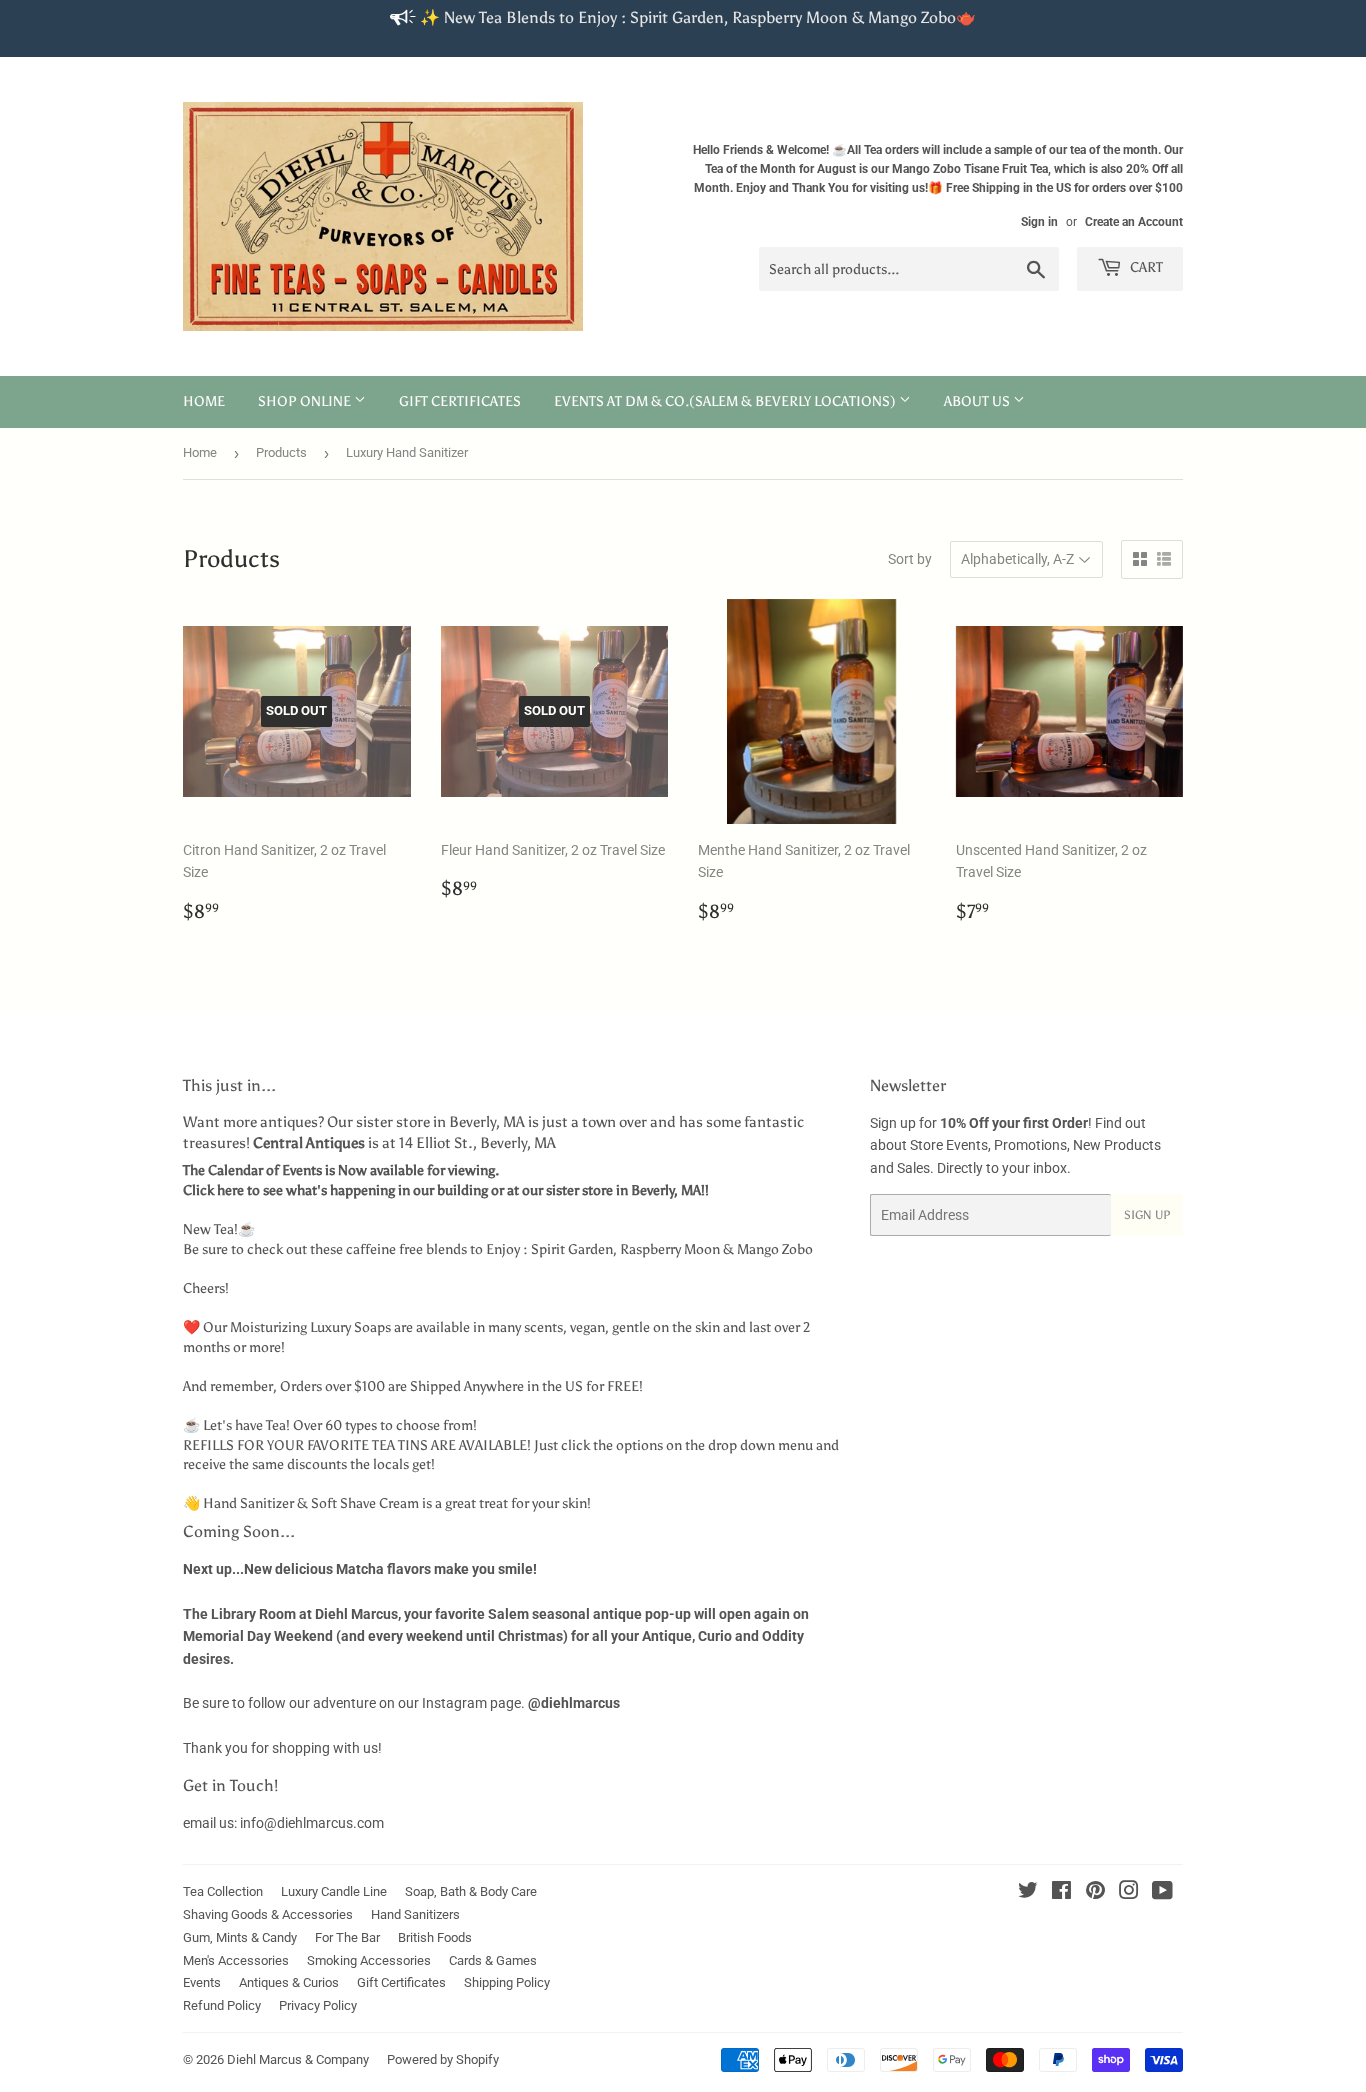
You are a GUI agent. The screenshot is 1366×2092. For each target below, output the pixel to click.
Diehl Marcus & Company (298, 2059)
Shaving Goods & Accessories (268, 1914)
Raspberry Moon (670, 1249)
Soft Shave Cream (365, 1503)
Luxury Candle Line (334, 1891)
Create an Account (1134, 222)
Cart (1145, 267)
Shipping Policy (507, 1982)
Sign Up (1147, 1215)
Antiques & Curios (289, 1982)
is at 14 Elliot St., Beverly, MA (404, 1143)
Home (204, 401)
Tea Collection (223, 1891)
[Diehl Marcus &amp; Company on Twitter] (1028, 1893)
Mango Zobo (775, 1249)
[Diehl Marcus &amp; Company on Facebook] (1061, 1893)
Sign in (1039, 222)
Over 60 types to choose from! (385, 1425)
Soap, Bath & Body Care (471, 1891)
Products (281, 452)
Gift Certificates (460, 401)
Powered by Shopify (443, 2059)
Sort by (910, 559)
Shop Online (306, 401)
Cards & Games (493, 1960)
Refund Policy (222, 2005)
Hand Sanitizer (248, 1503)
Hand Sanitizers (415, 1914)
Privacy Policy (318, 2005)
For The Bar (347, 1937)
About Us (978, 401)
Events (202, 1982)
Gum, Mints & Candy (240, 1937)
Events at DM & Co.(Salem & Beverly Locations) (726, 401)
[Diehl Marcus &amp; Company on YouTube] (1162, 1893)
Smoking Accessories (369, 1960)
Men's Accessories (236, 1960)
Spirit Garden (572, 1249)
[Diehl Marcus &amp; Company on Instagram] (1129, 1893)
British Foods (435, 1937)
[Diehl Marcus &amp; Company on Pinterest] (1095, 1893)
